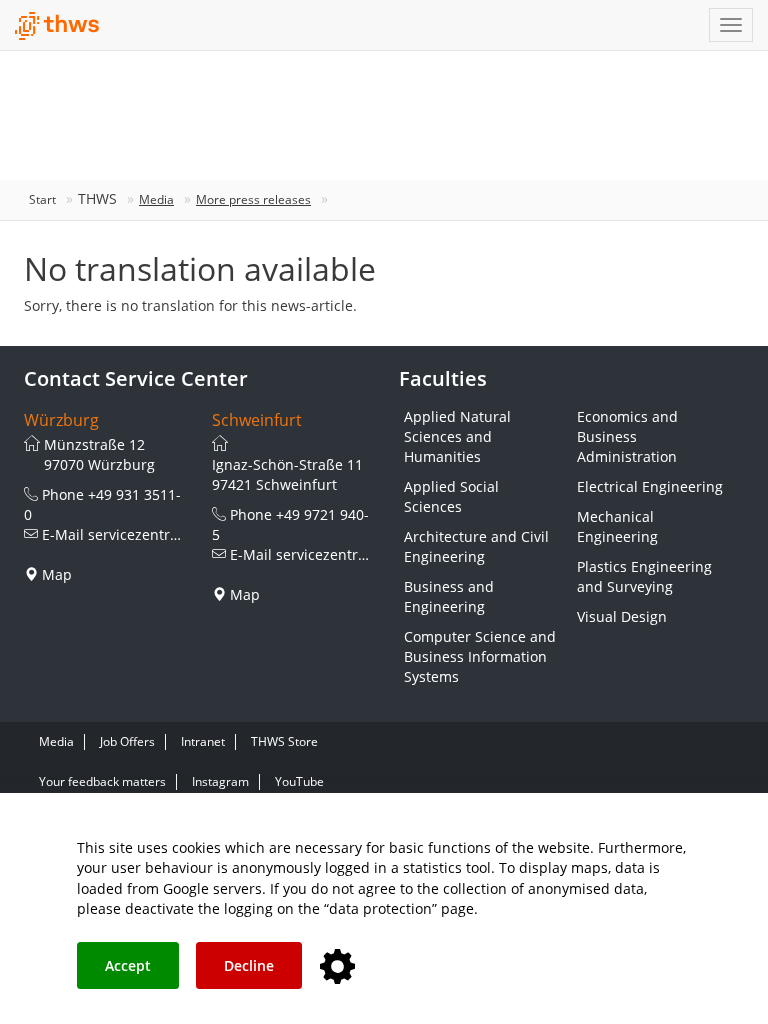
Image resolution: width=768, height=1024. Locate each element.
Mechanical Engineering (617, 526)
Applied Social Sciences (451, 496)
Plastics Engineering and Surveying (644, 576)
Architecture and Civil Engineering (476, 546)
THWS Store (284, 741)
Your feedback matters (102, 781)
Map (57, 574)
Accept (128, 965)
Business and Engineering (449, 596)
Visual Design (622, 616)
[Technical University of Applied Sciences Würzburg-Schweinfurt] (57, 26)
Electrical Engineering (650, 486)
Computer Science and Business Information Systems (480, 656)
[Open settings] (337, 967)
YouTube (299, 781)
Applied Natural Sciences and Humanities (457, 436)
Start (42, 199)
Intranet (203, 741)
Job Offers (127, 741)
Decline (249, 965)
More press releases (253, 199)
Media (156, 199)
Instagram (220, 781)
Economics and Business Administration (627, 436)
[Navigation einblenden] (731, 25)
